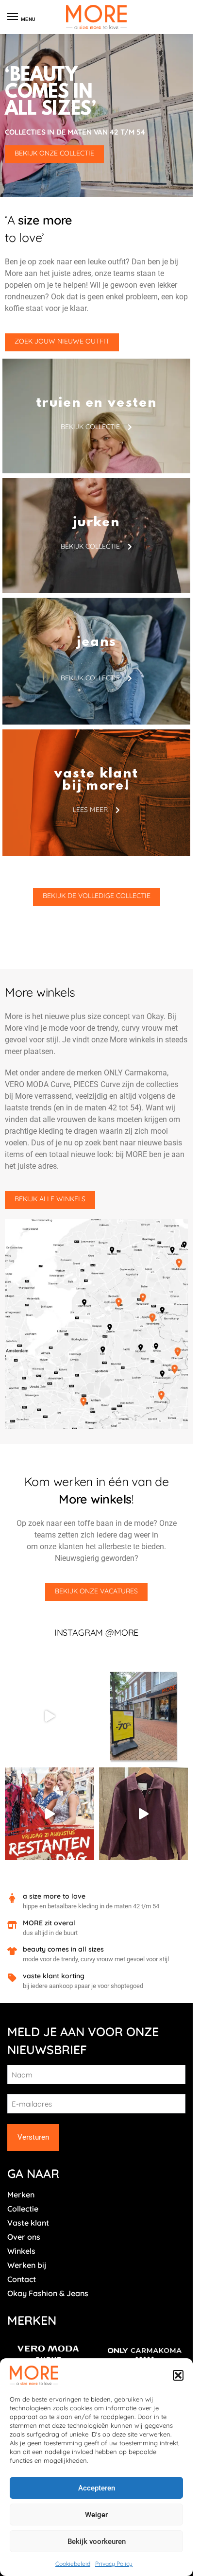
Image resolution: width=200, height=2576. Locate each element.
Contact (22, 2279)
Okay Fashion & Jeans (48, 2293)
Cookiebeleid (73, 2564)
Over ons (24, 2237)
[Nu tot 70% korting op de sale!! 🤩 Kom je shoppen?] (144, 1716)
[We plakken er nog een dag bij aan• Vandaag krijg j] (50, 1716)
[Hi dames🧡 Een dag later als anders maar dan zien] (144, 1814)
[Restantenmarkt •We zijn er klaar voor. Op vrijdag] (50, 1814)
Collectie (23, 2209)
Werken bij (27, 2265)
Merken (21, 2195)
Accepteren (97, 2488)
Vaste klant (28, 2223)
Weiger (96, 2515)
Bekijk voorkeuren (97, 2541)
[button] (178, 2375)
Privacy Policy (114, 2564)
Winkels (21, 2251)
